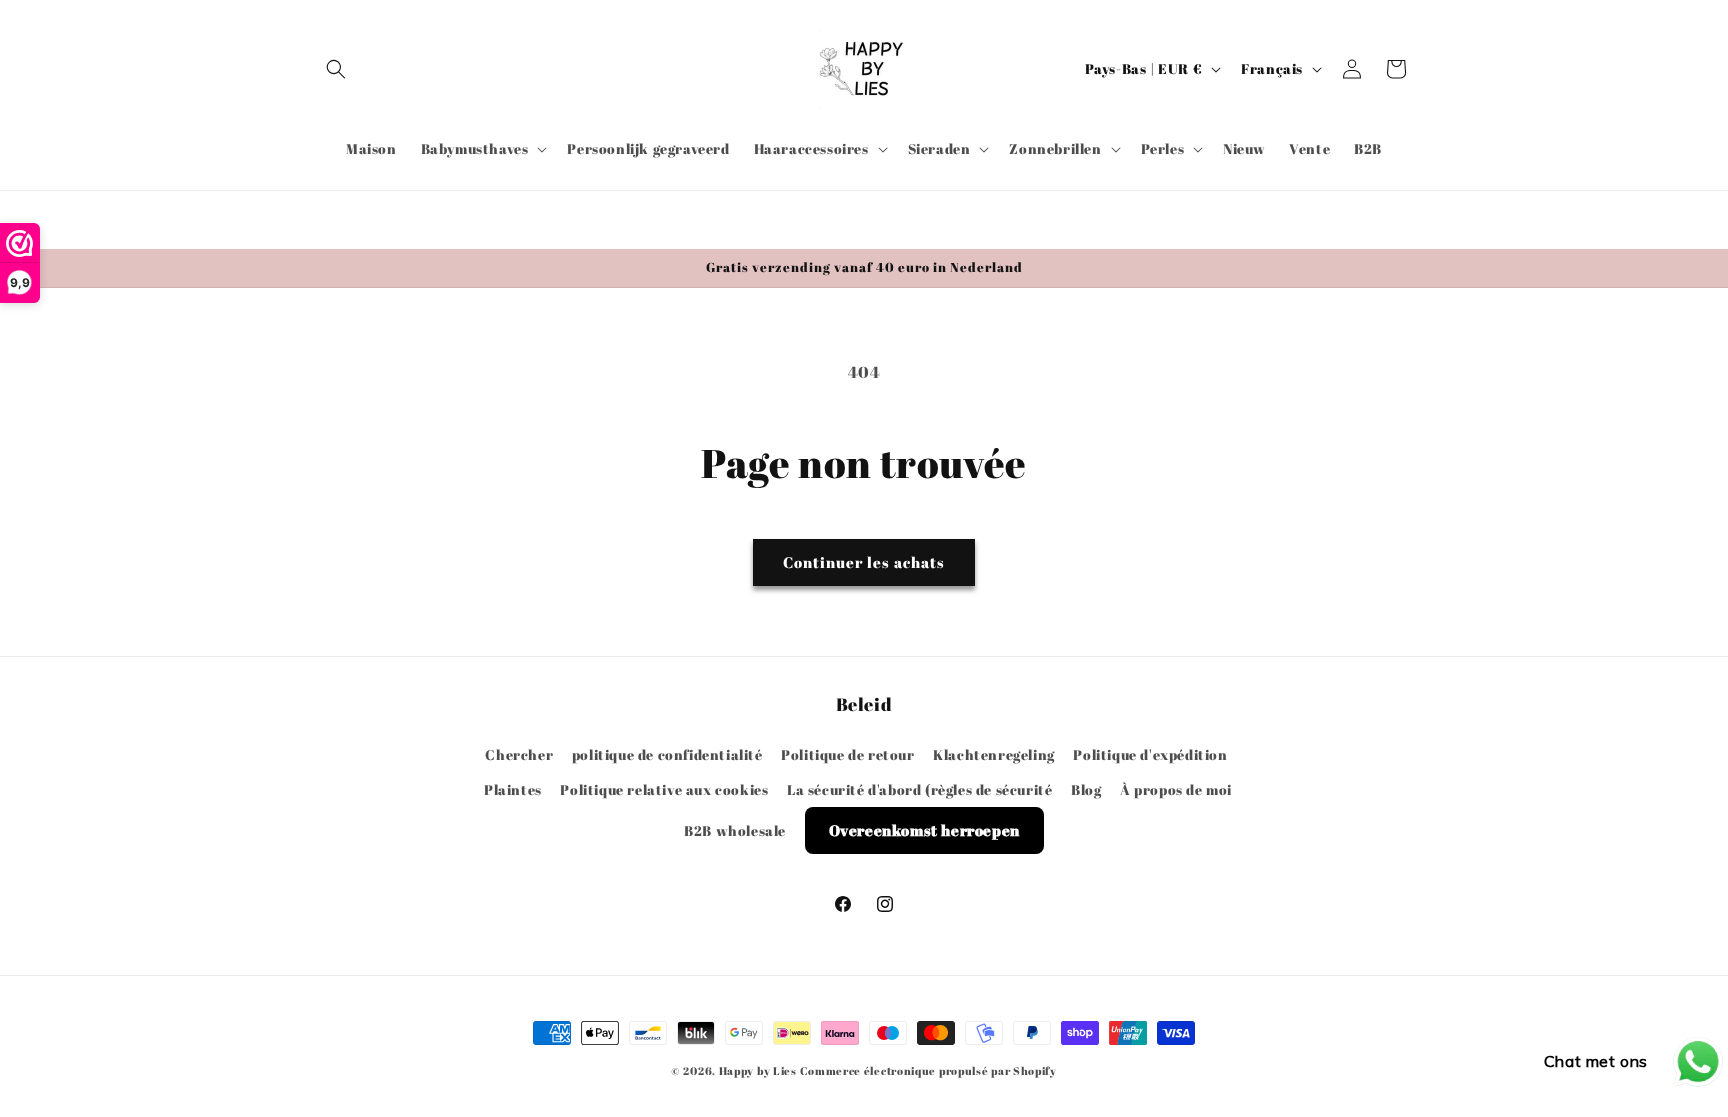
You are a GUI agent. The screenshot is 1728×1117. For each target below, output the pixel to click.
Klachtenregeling (994, 753)
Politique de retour (847, 753)
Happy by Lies (758, 1070)
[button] (336, 69)
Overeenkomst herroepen (924, 829)
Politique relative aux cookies (664, 788)
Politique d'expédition (1150, 753)
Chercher (519, 753)
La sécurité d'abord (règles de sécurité (919, 788)
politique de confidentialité (667, 753)
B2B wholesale (735, 829)
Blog (1086, 788)
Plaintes (513, 788)
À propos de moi (1176, 788)
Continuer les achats (864, 562)
